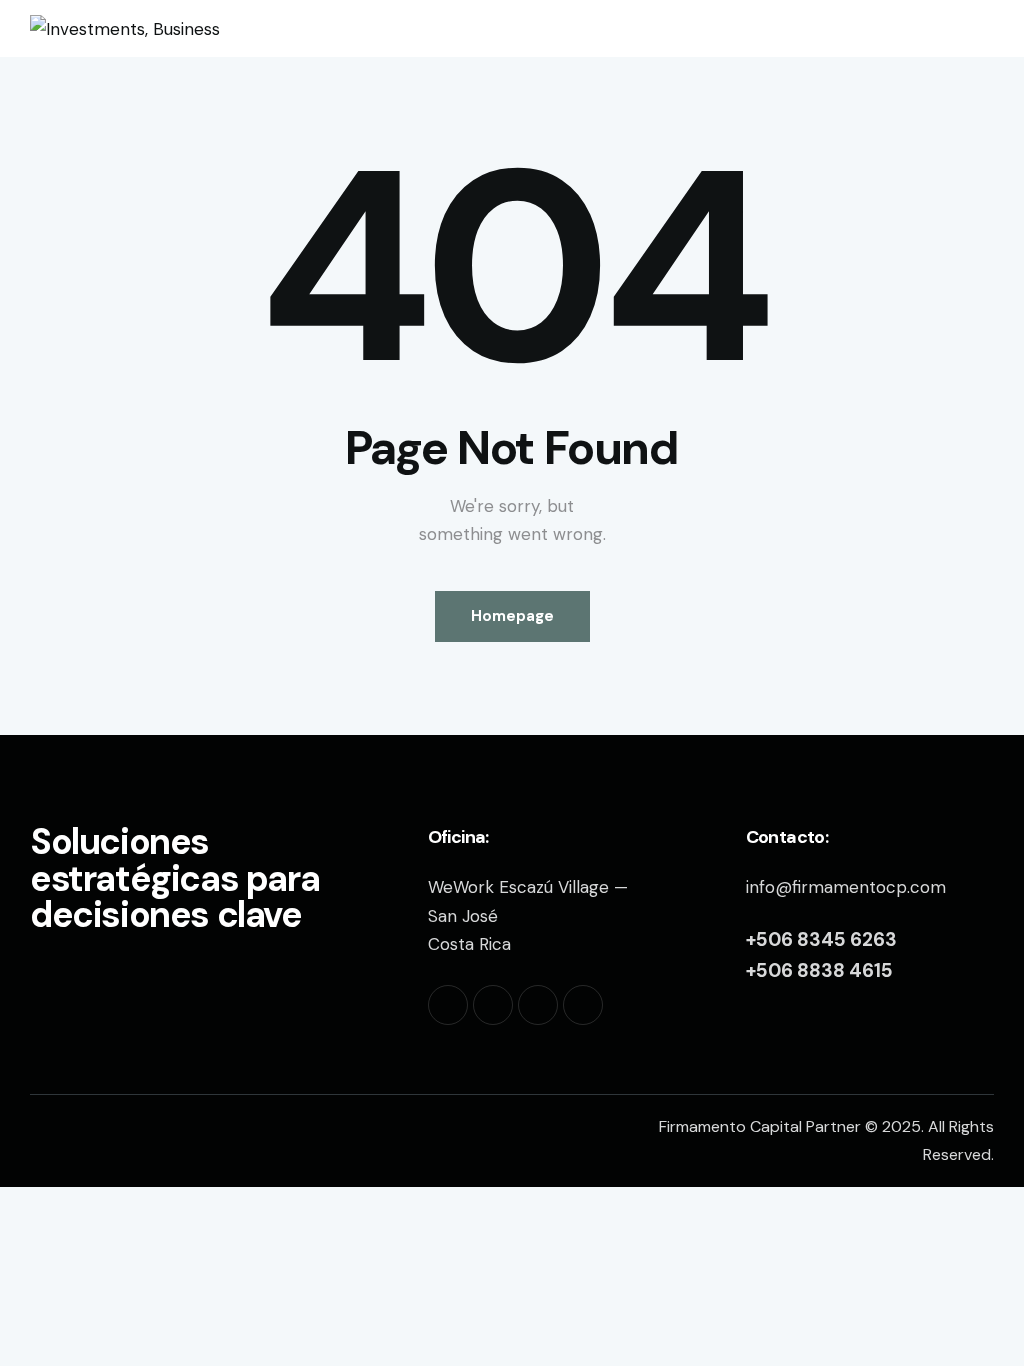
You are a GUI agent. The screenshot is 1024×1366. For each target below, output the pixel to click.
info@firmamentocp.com (846, 887)
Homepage (512, 616)
